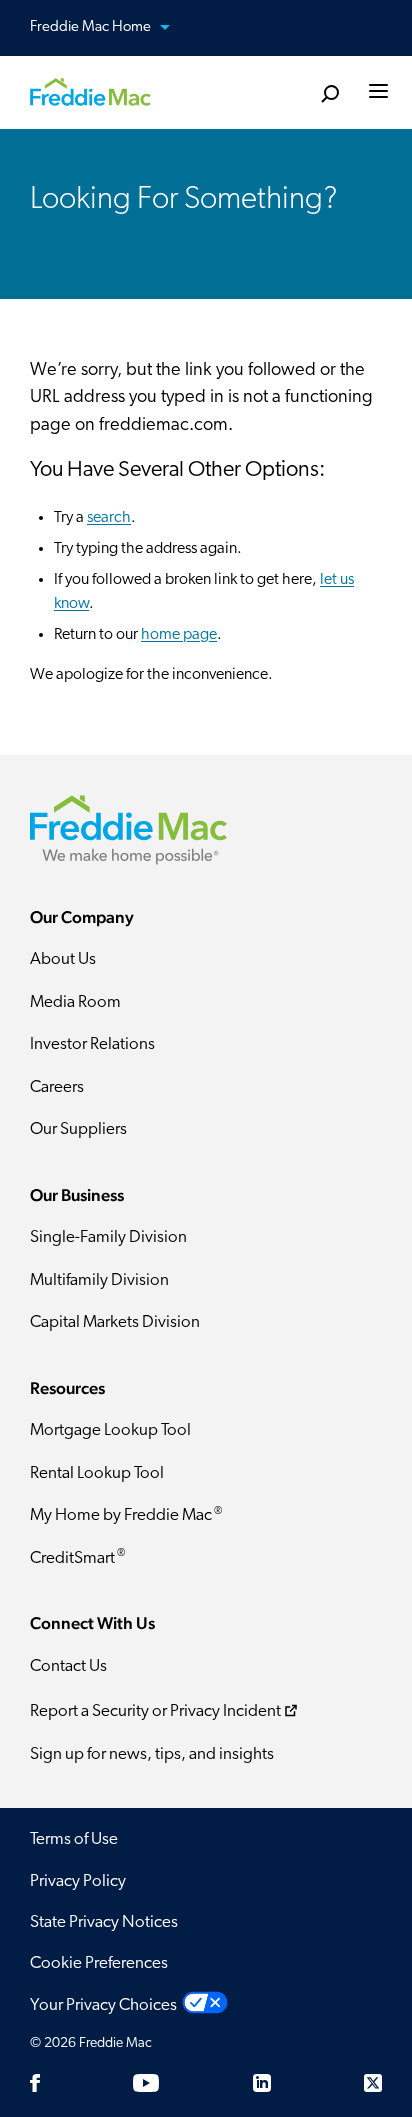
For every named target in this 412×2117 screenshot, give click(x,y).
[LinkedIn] (262, 2083)
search (109, 518)
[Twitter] (373, 2083)
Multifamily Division (99, 1280)
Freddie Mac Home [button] (92, 27)
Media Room (75, 1002)
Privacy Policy (78, 1881)
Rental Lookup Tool (97, 1473)
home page (179, 635)
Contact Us (68, 1666)
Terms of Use (74, 1839)
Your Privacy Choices (103, 2005)
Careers (57, 1087)
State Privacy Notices (104, 1922)
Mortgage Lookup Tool (110, 1430)
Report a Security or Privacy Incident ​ (155, 1712)
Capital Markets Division (115, 1322)
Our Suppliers (78, 1129)
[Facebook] (35, 2083)
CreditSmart (77, 1557)
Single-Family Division (108, 1237)
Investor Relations (92, 1044)
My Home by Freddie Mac (126, 1515)
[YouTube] (146, 2083)
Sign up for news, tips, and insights (152, 1754)
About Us (63, 959)
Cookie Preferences (99, 1963)
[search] (329, 94)
